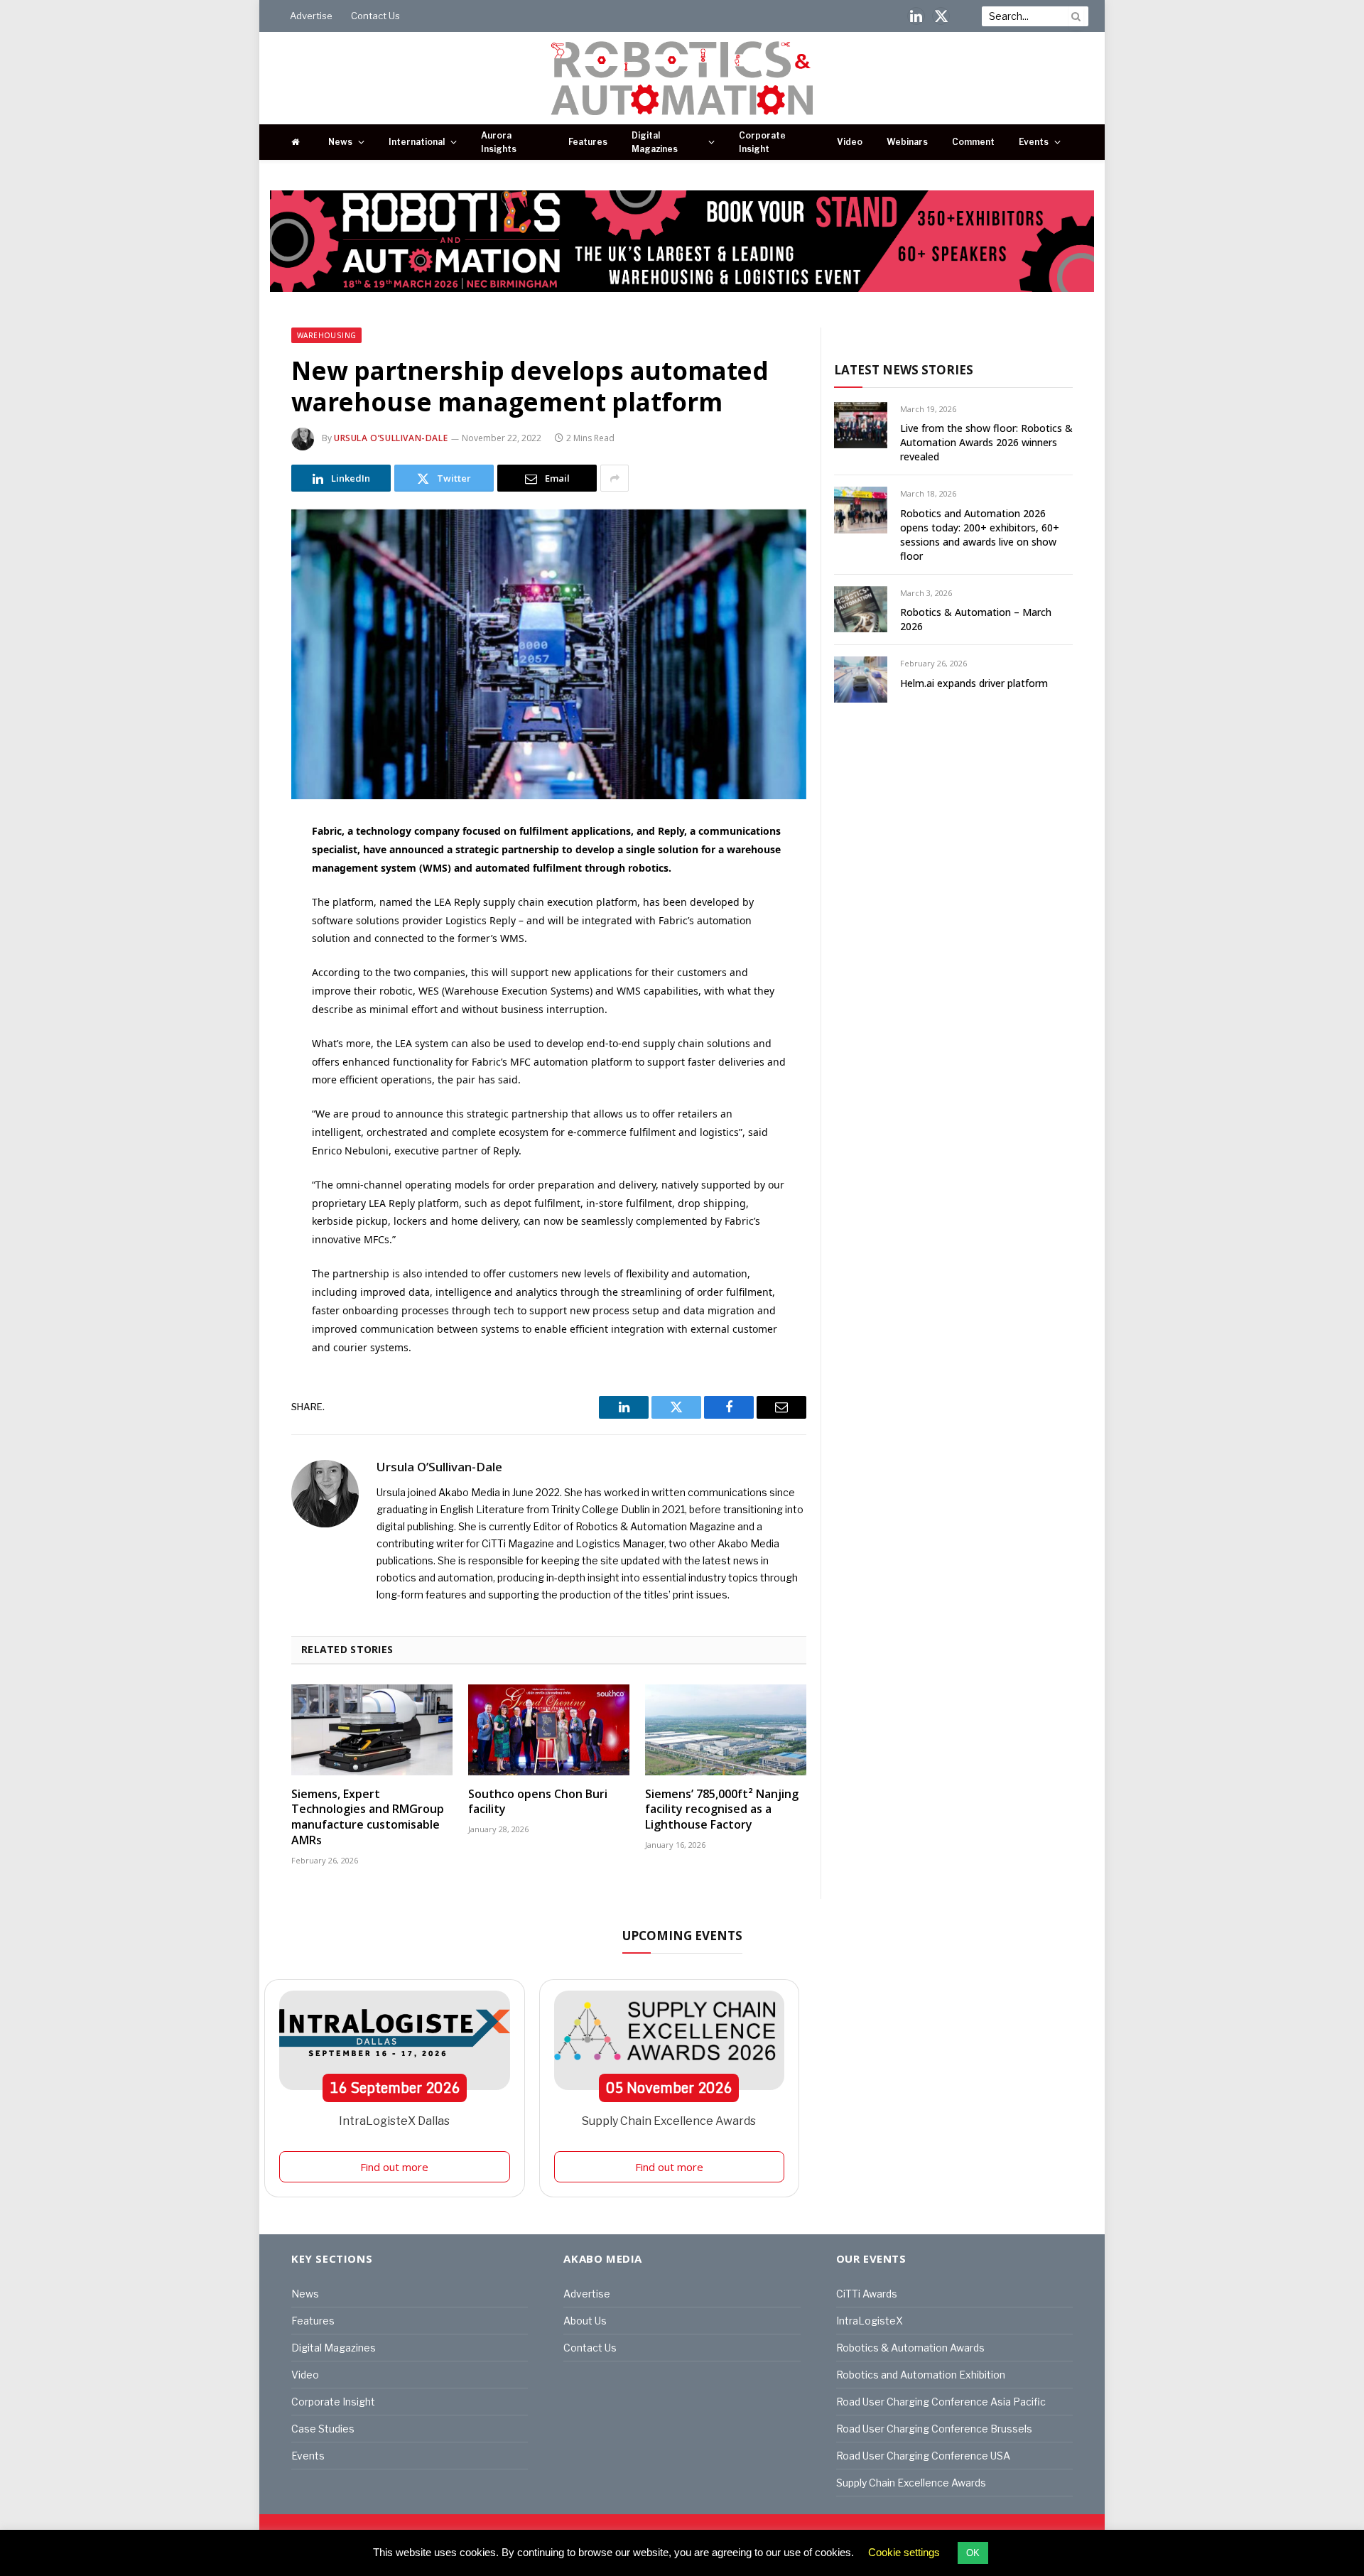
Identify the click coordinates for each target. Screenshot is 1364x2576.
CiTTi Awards (867, 2294)
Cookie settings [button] (904, 2552)
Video (850, 142)
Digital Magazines (655, 142)
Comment (973, 142)
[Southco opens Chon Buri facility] (549, 1730)
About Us (585, 2321)
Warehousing (326, 335)
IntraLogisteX (870, 2321)
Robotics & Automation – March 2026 (976, 619)
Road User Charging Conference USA (923, 2456)
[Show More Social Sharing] (615, 478)
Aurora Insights (499, 142)
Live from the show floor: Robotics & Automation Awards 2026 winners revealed (986, 442)
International (417, 142)
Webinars (907, 142)
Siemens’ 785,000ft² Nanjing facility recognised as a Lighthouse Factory (722, 1810)
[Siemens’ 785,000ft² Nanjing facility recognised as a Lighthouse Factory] (726, 1730)
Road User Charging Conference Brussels (934, 2429)
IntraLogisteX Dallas (394, 2121)
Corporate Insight (762, 142)
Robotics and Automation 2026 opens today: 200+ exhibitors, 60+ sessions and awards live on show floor (980, 535)
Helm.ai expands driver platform (974, 683)
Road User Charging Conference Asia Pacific (941, 2402)
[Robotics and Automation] (682, 78)
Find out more (394, 2167)
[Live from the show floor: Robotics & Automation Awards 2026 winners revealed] (861, 425)
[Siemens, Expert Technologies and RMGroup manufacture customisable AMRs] (372, 1730)
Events (1034, 142)
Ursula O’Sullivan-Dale (391, 438)
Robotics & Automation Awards (910, 2348)
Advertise (311, 16)
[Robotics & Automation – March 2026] (861, 609)
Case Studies (323, 2429)
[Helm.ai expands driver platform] (861, 680)
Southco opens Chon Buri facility (538, 1802)
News (340, 142)
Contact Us (375, 16)
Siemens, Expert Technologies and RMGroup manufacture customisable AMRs (368, 1817)
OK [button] (973, 2553)
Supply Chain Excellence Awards (669, 2121)
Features (588, 142)
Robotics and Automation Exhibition (921, 2375)
